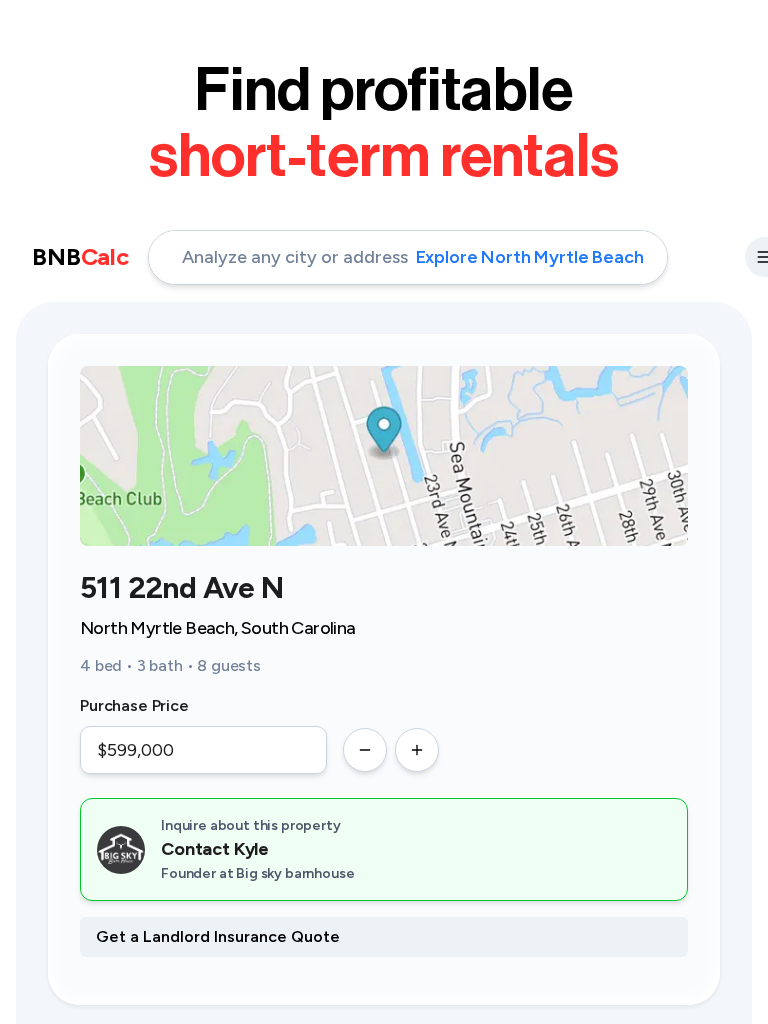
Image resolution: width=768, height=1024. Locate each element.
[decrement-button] (365, 750)
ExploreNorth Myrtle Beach (530, 257)
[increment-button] (417, 750)
